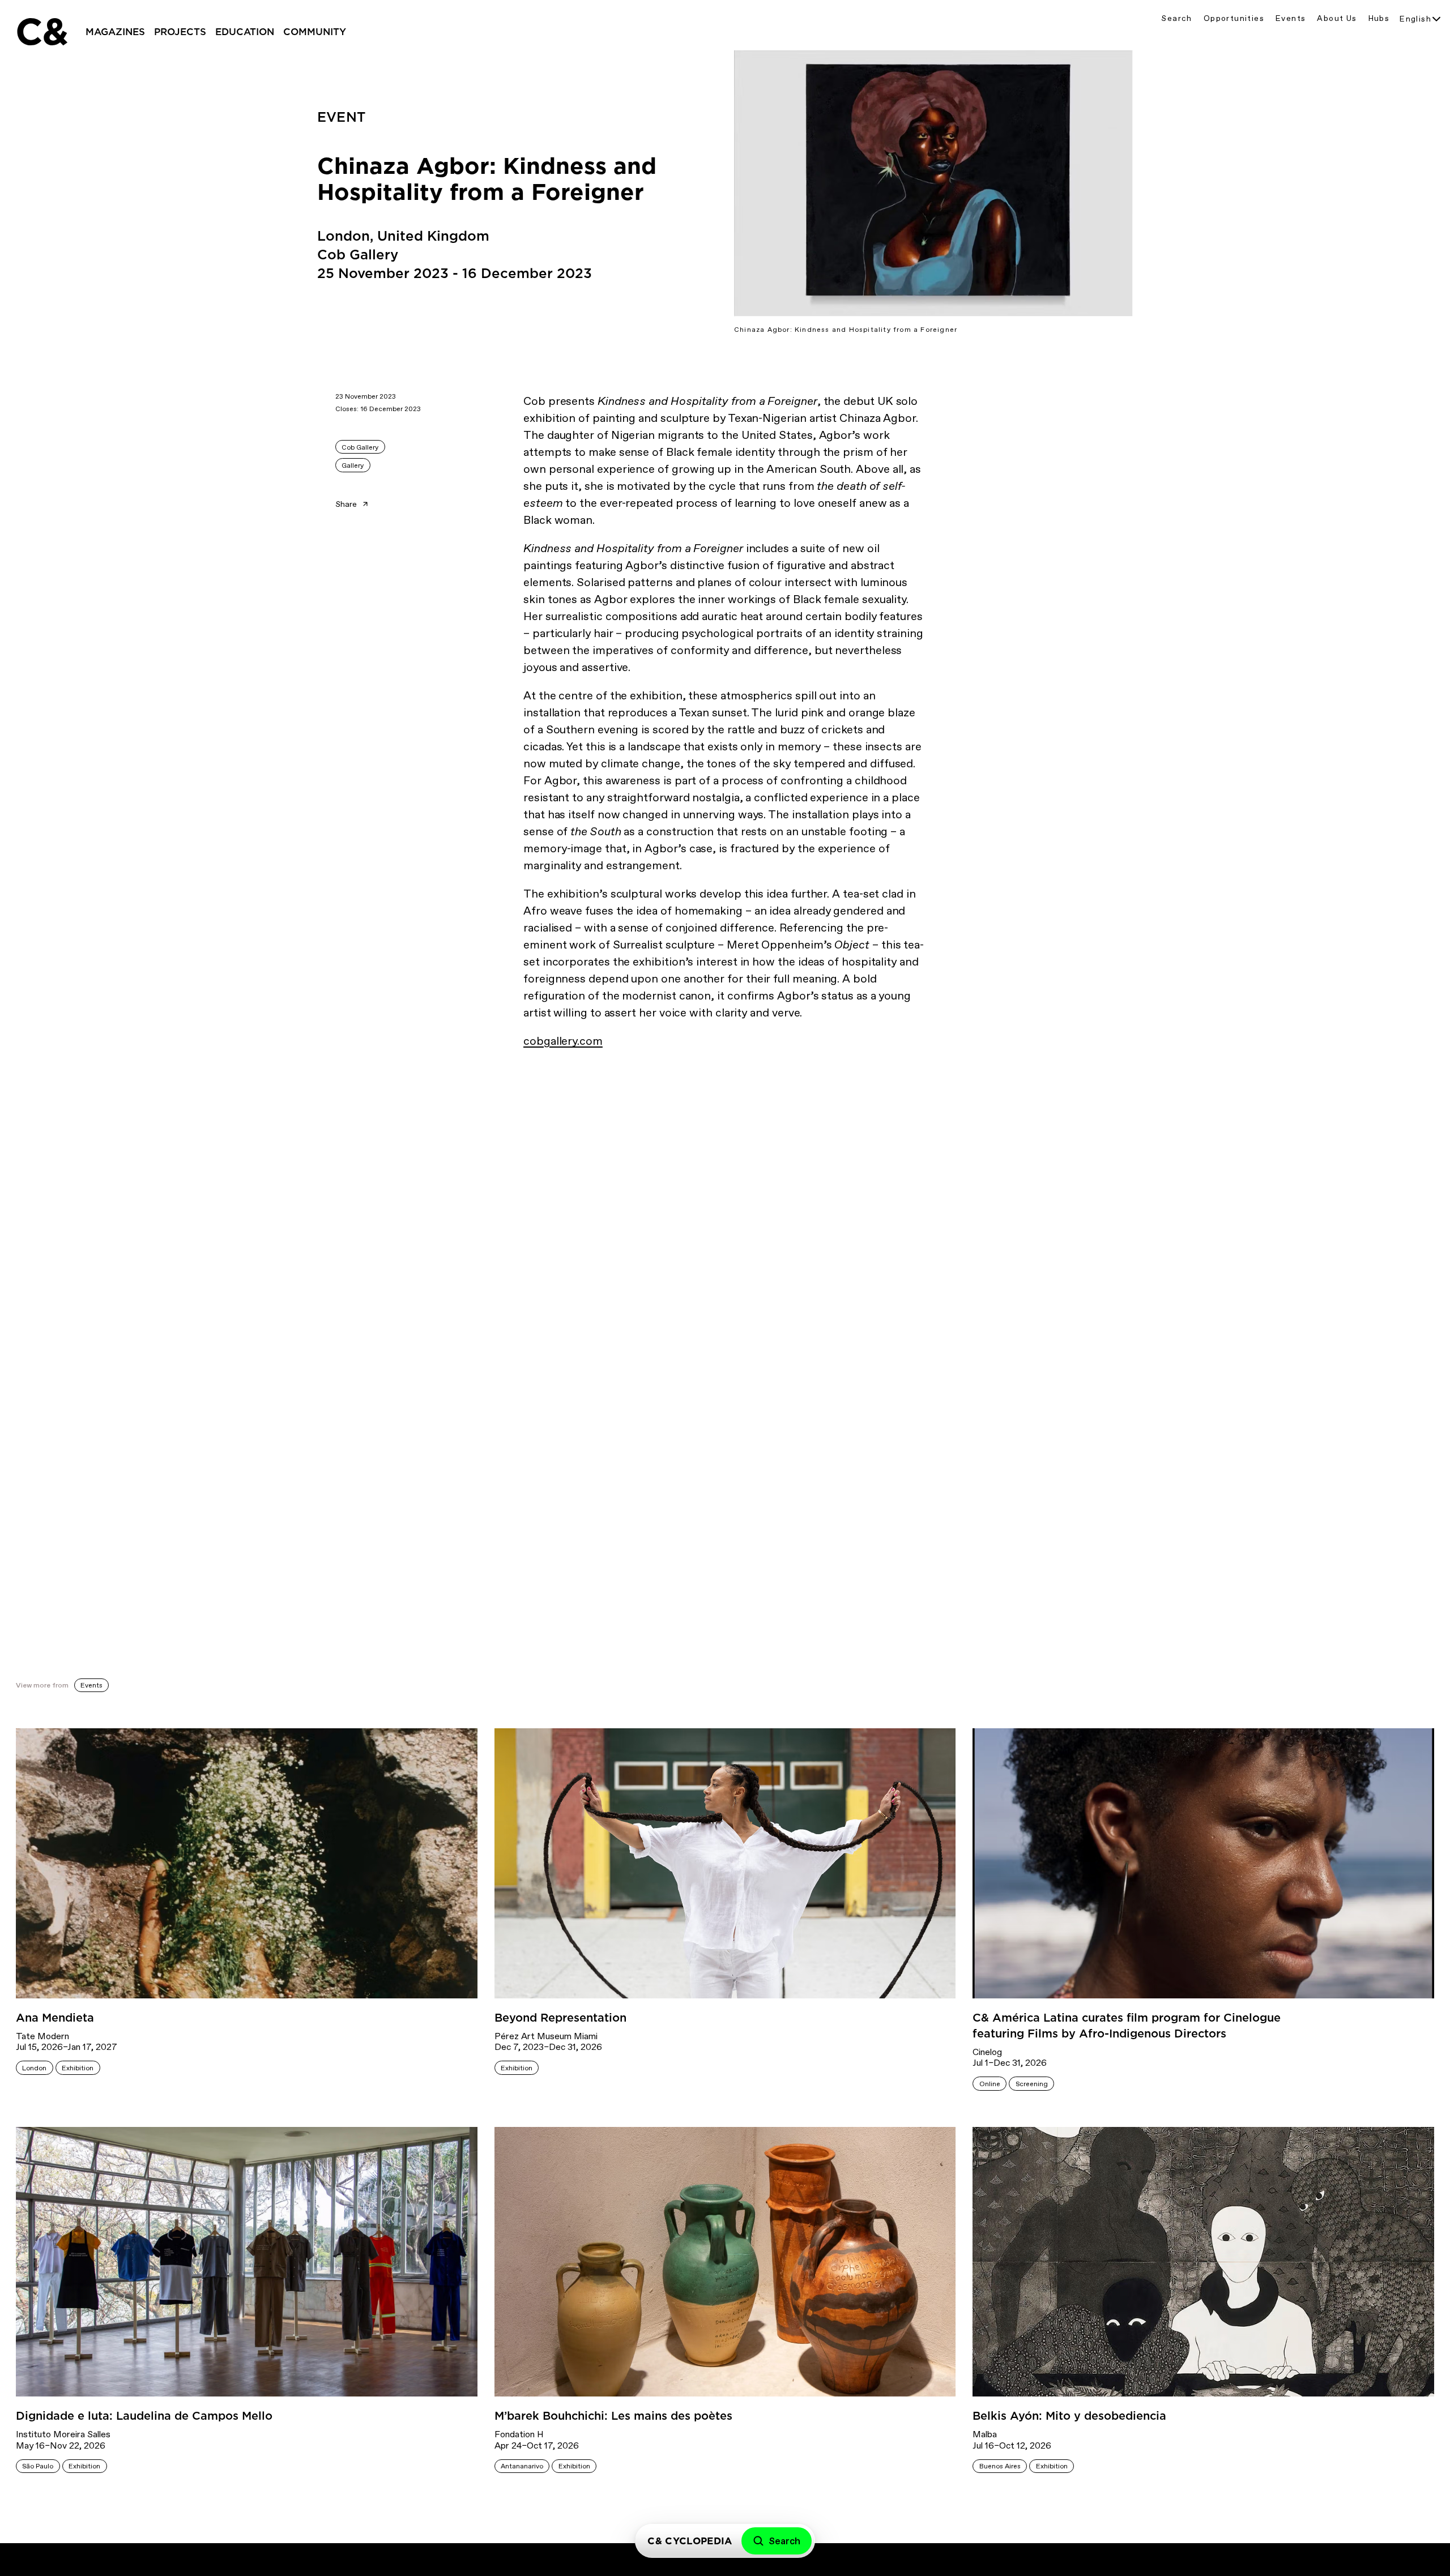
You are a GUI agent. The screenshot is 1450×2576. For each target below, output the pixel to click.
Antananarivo (522, 2466)
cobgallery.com (563, 1041)
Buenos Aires (1000, 2466)
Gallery (353, 465)
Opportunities (1234, 18)
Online (990, 2084)
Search (1176, 18)
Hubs (1379, 18)
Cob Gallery (360, 447)
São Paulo (38, 2466)
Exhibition (78, 2068)
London (34, 2068)
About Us (1337, 18)
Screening (1032, 2084)
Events (1291, 18)
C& (41, 32)
